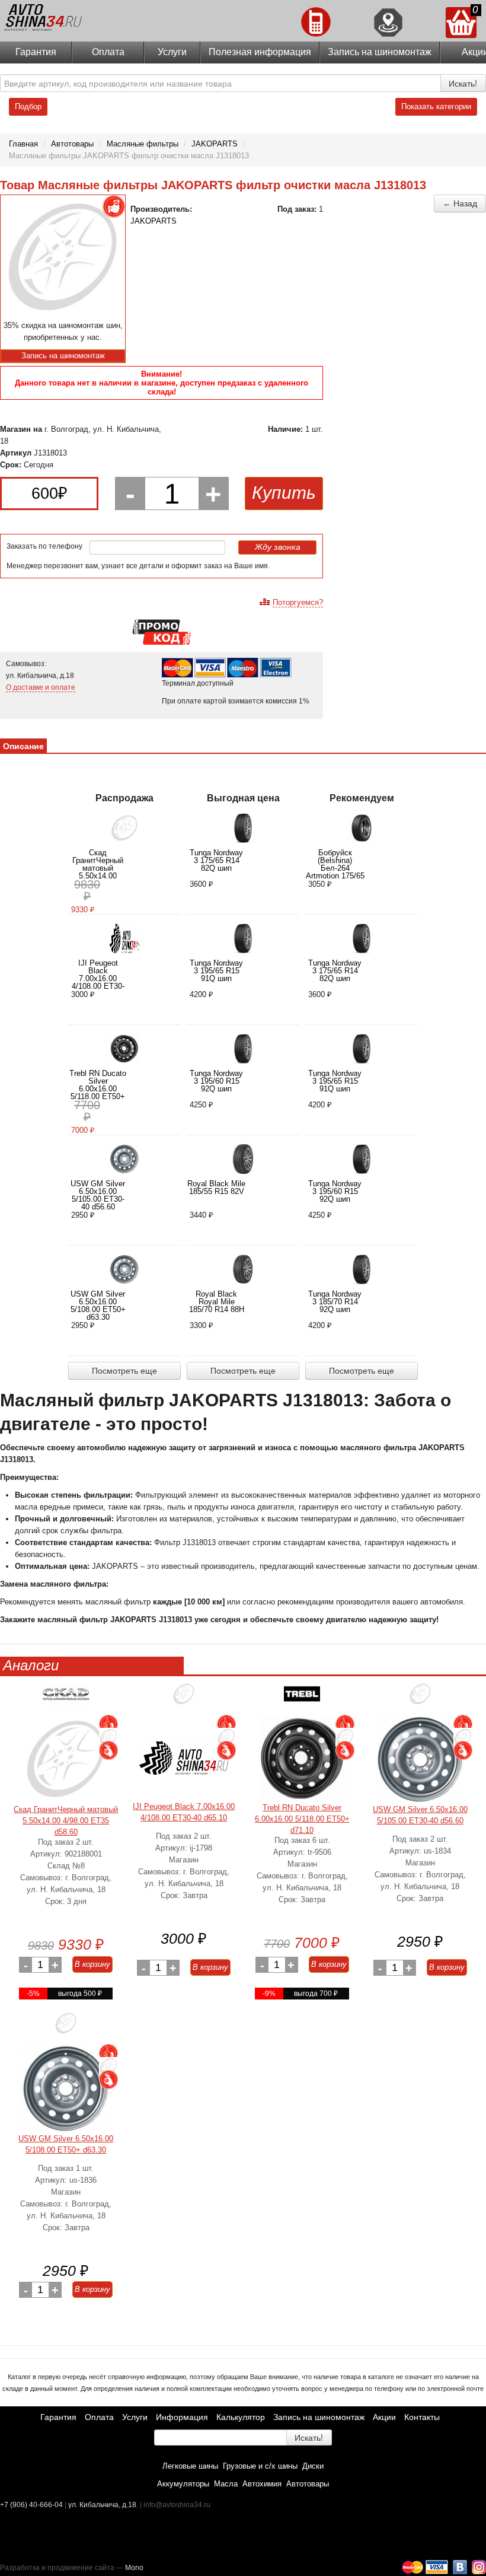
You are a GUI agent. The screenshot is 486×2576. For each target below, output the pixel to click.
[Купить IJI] (184, 1698)
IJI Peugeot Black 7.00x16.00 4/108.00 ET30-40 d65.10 (98, 978)
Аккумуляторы (183, 2484)
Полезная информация (260, 52)
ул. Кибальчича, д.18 (102, 2505)
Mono (134, 2568)
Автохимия (262, 2484)
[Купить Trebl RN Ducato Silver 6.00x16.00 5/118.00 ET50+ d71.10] (302, 1758)
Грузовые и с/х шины (260, 2466)
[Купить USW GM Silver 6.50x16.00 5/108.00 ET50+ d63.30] (66, 2088)
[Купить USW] (420, 1698)
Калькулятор (241, 2417)
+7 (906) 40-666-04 (32, 2505)
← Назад (460, 203)
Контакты (422, 2417)
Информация (182, 2417)
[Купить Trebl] (302, 1698)
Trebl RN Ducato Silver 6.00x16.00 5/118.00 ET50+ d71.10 (98, 1089)
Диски (313, 2466)
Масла (226, 2484)
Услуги (172, 52)
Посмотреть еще (124, 1371)
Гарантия (36, 52)
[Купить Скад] (66, 1698)
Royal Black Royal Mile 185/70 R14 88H (217, 1302)
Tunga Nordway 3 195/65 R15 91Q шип (216, 971)
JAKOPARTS (154, 221)
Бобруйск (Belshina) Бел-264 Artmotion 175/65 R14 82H (335, 868)
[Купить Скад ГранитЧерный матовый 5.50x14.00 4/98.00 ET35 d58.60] (66, 1759)
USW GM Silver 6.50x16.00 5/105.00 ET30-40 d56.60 (98, 1195)
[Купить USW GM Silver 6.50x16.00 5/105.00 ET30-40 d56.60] (420, 1759)
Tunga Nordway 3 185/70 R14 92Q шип (335, 1302)
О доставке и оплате (41, 687)
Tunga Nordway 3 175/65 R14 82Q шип (216, 860)
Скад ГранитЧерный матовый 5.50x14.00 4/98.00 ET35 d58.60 (98, 872)
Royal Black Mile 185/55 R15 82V (216, 1187)
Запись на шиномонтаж (380, 52)
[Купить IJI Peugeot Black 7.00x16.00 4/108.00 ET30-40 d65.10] (184, 1758)
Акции (384, 2417)
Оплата (108, 52)
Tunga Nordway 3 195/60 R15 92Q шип (216, 1081)
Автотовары (308, 2484)
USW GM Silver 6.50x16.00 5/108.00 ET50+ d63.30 (98, 1305)
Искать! (463, 83)
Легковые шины (190, 2466)
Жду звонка (278, 547)
